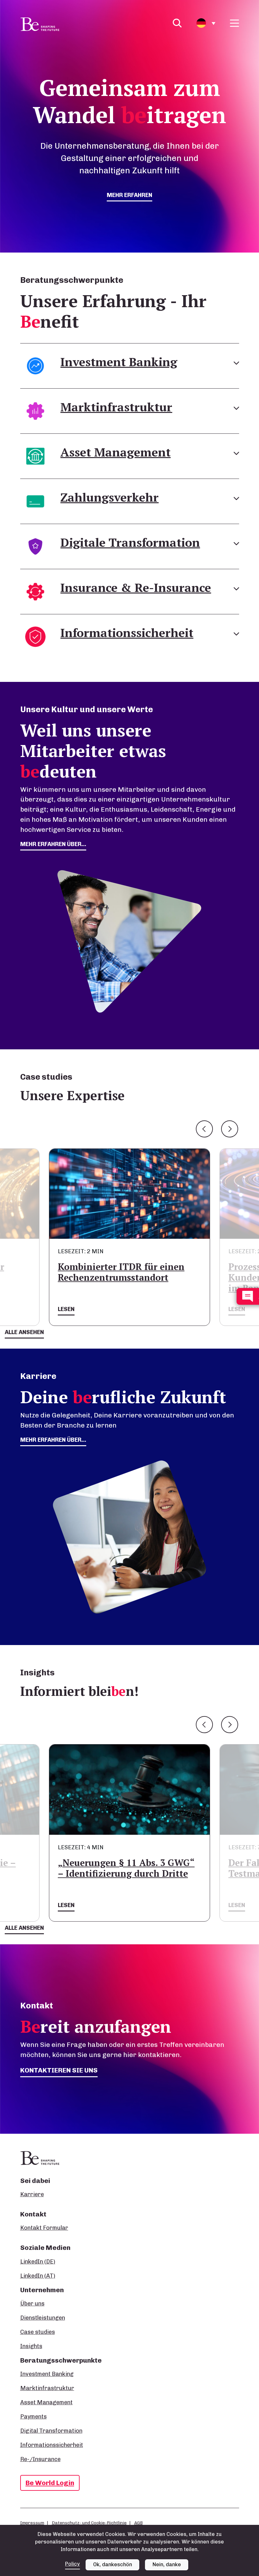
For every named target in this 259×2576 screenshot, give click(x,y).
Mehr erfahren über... (53, 1440)
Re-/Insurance (40, 2459)
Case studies (38, 2332)
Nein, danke (167, 2564)
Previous (204, 1129)
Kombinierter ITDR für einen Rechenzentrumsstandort (121, 1272)
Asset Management (46, 2402)
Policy (72, 2564)
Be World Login (50, 2483)
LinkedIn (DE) (38, 2262)
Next (230, 1129)
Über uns (32, 2304)
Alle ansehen (24, 1332)
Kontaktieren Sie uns (59, 2070)
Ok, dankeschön (113, 2564)
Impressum (32, 2523)
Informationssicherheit (52, 2445)
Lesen (66, 1309)
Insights (31, 2346)
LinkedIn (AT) (38, 2276)
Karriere (32, 2194)
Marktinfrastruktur (47, 2388)
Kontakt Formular (44, 2228)
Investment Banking (47, 2374)
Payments (33, 2417)
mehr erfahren (129, 195)
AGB (139, 2523)
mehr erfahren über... (53, 844)
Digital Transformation (51, 2431)
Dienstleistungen (43, 2318)
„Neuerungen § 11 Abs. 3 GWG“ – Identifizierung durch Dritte (126, 1868)
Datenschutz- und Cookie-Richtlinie (89, 2523)
